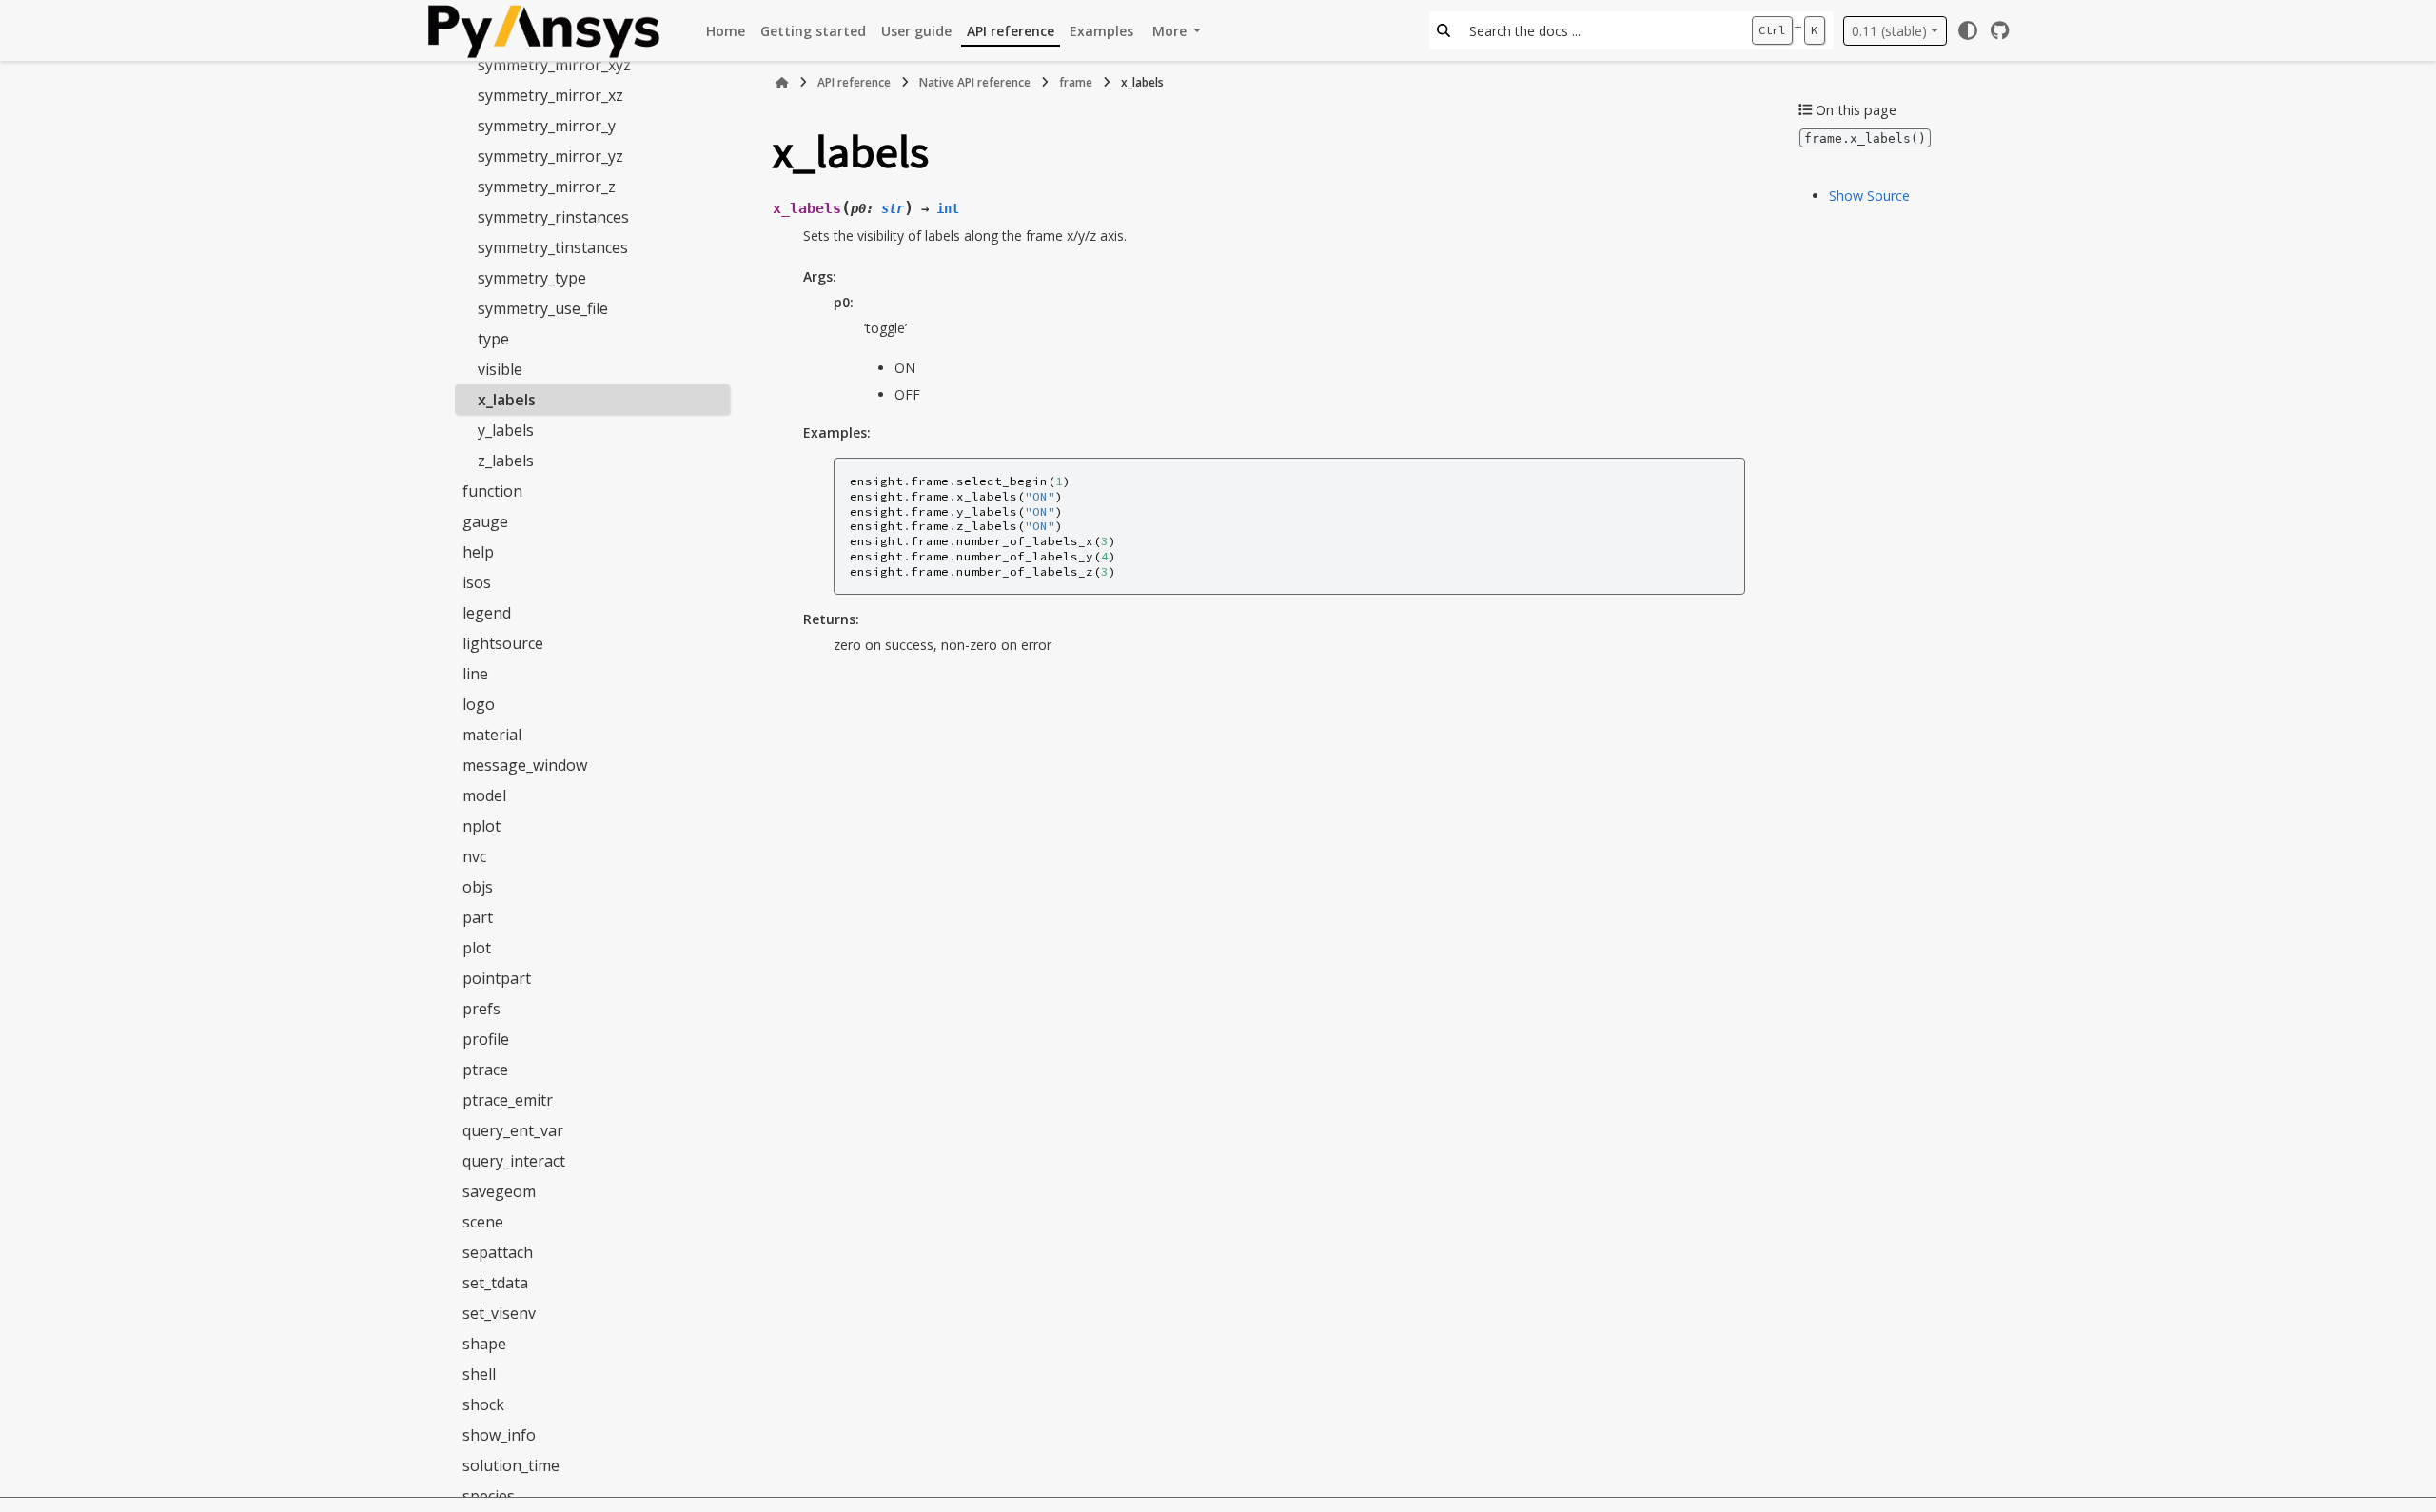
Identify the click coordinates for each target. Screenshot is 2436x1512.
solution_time (511, 1465)
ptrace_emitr (508, 1100)
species (489, 1496)
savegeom (499, 1191)
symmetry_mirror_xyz (554, 65)
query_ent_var (513, 1130)
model (484, 795)
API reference (1011, 31)
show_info (499, 1435)
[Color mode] (1968, 30)
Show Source (1869, 196)
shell (479, 1374)
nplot (481, 826)
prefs (481, 1009)
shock (483, 1404)
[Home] (782, 83)
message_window (525, 765)
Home (726, 31)
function (492, 491)
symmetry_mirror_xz (550, 95)
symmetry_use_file (543, 308)
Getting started (813, 31)
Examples (1101, 31)
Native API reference (975, 82)
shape (484, 1344)
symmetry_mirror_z (547, 187)
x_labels (507, 400)
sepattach (498, 1252)
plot (477, 948)
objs (478, 887)
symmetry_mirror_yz (550, 156)
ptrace (485, 1070)
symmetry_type (532, 278)
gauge (485, 521)
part (478, 917)
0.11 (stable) (1889, 31)
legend (487, 613)
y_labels (506, 430)
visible (500, 369)
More (1171, 31)
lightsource (503, 643)
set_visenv (499, 1313)
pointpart (497, 978)
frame (1076, 82)
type (493, 339)
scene (483, 1222)
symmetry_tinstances (553, 247)
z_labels (506, 461)
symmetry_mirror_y (547, 126)
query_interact (514, 1161)
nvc (474, 856)
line (475, 674)
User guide (916, 31)
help (478, 552)
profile (486, 1039)
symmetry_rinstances (553, 217)
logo (479, 704)
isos (477, 582)
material (492, 735)
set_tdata (495, 1283)
